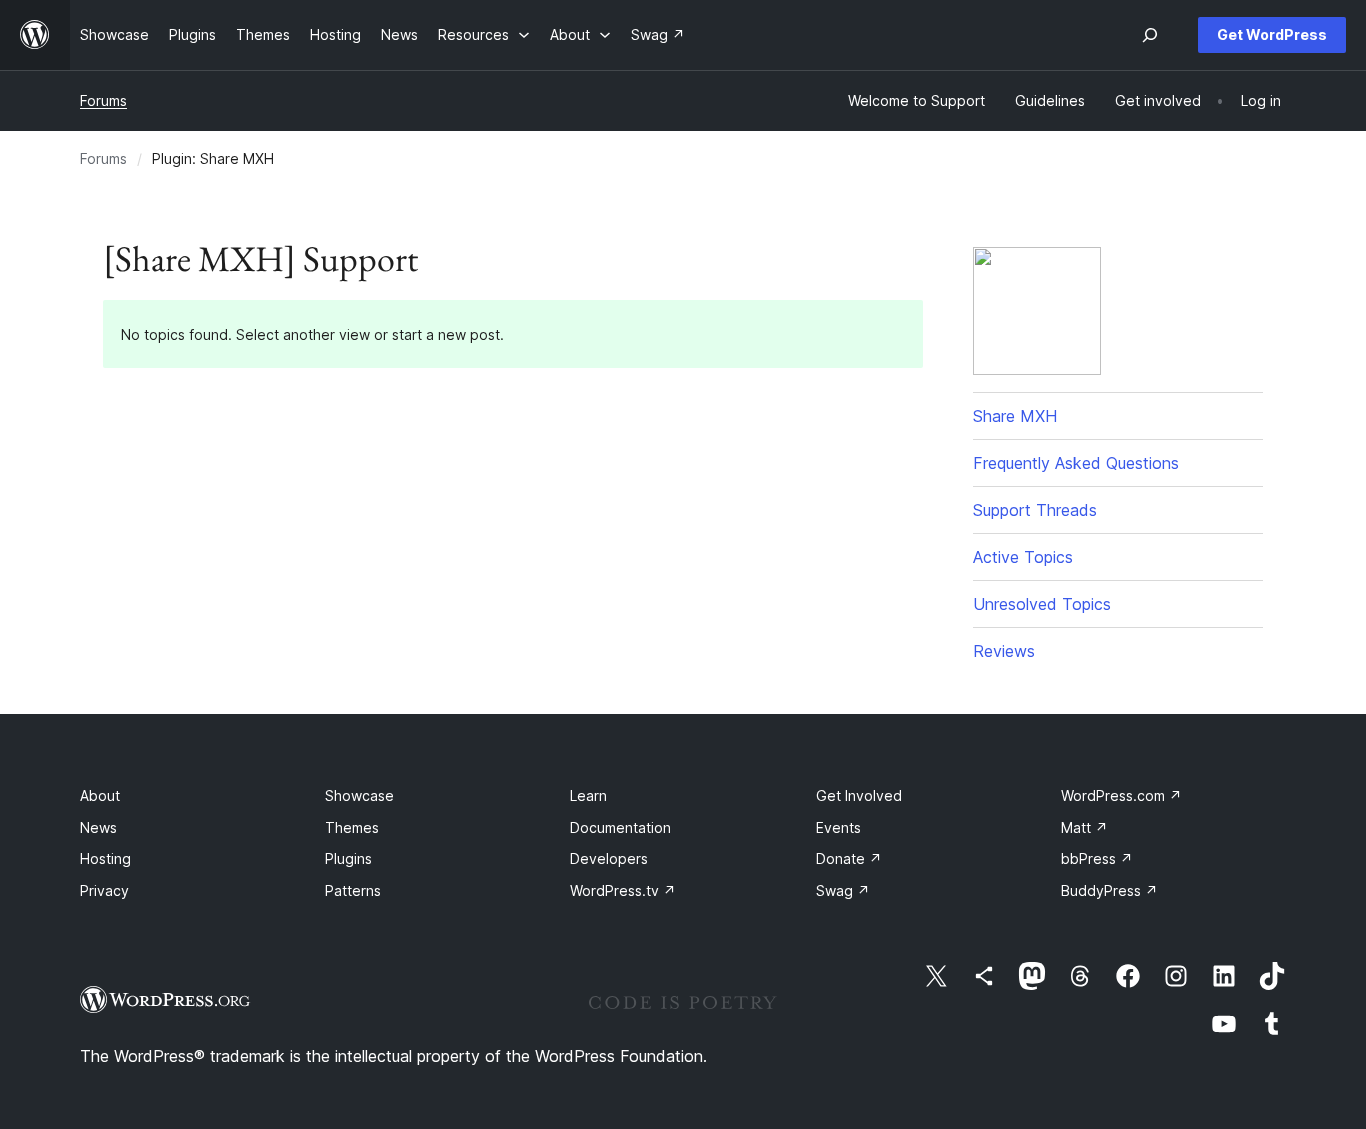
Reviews (1004, 651)
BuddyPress (1109, 890)
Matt (1084, 827)
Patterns (353, 890)
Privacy (104, 890)
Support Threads (1035, 510)
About (100, 795)
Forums (103, 100)
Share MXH (1015, 416)
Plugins (348, 858)
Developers (609, 858)
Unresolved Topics (1042, 604)
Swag (843, 890)
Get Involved (859, 795)
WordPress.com (1121, 795)
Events (838, 827)
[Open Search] (1150, 35)
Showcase (359, 795)
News (98, 827)
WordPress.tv (623, 890)
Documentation (620, 827)
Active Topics (1023, 557)
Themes (352, 827)
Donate (849, 858)
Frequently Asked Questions (1076, 463)
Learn (588, 795)
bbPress (1097, 858)
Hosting (105, 858)
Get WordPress (1272, 34)
